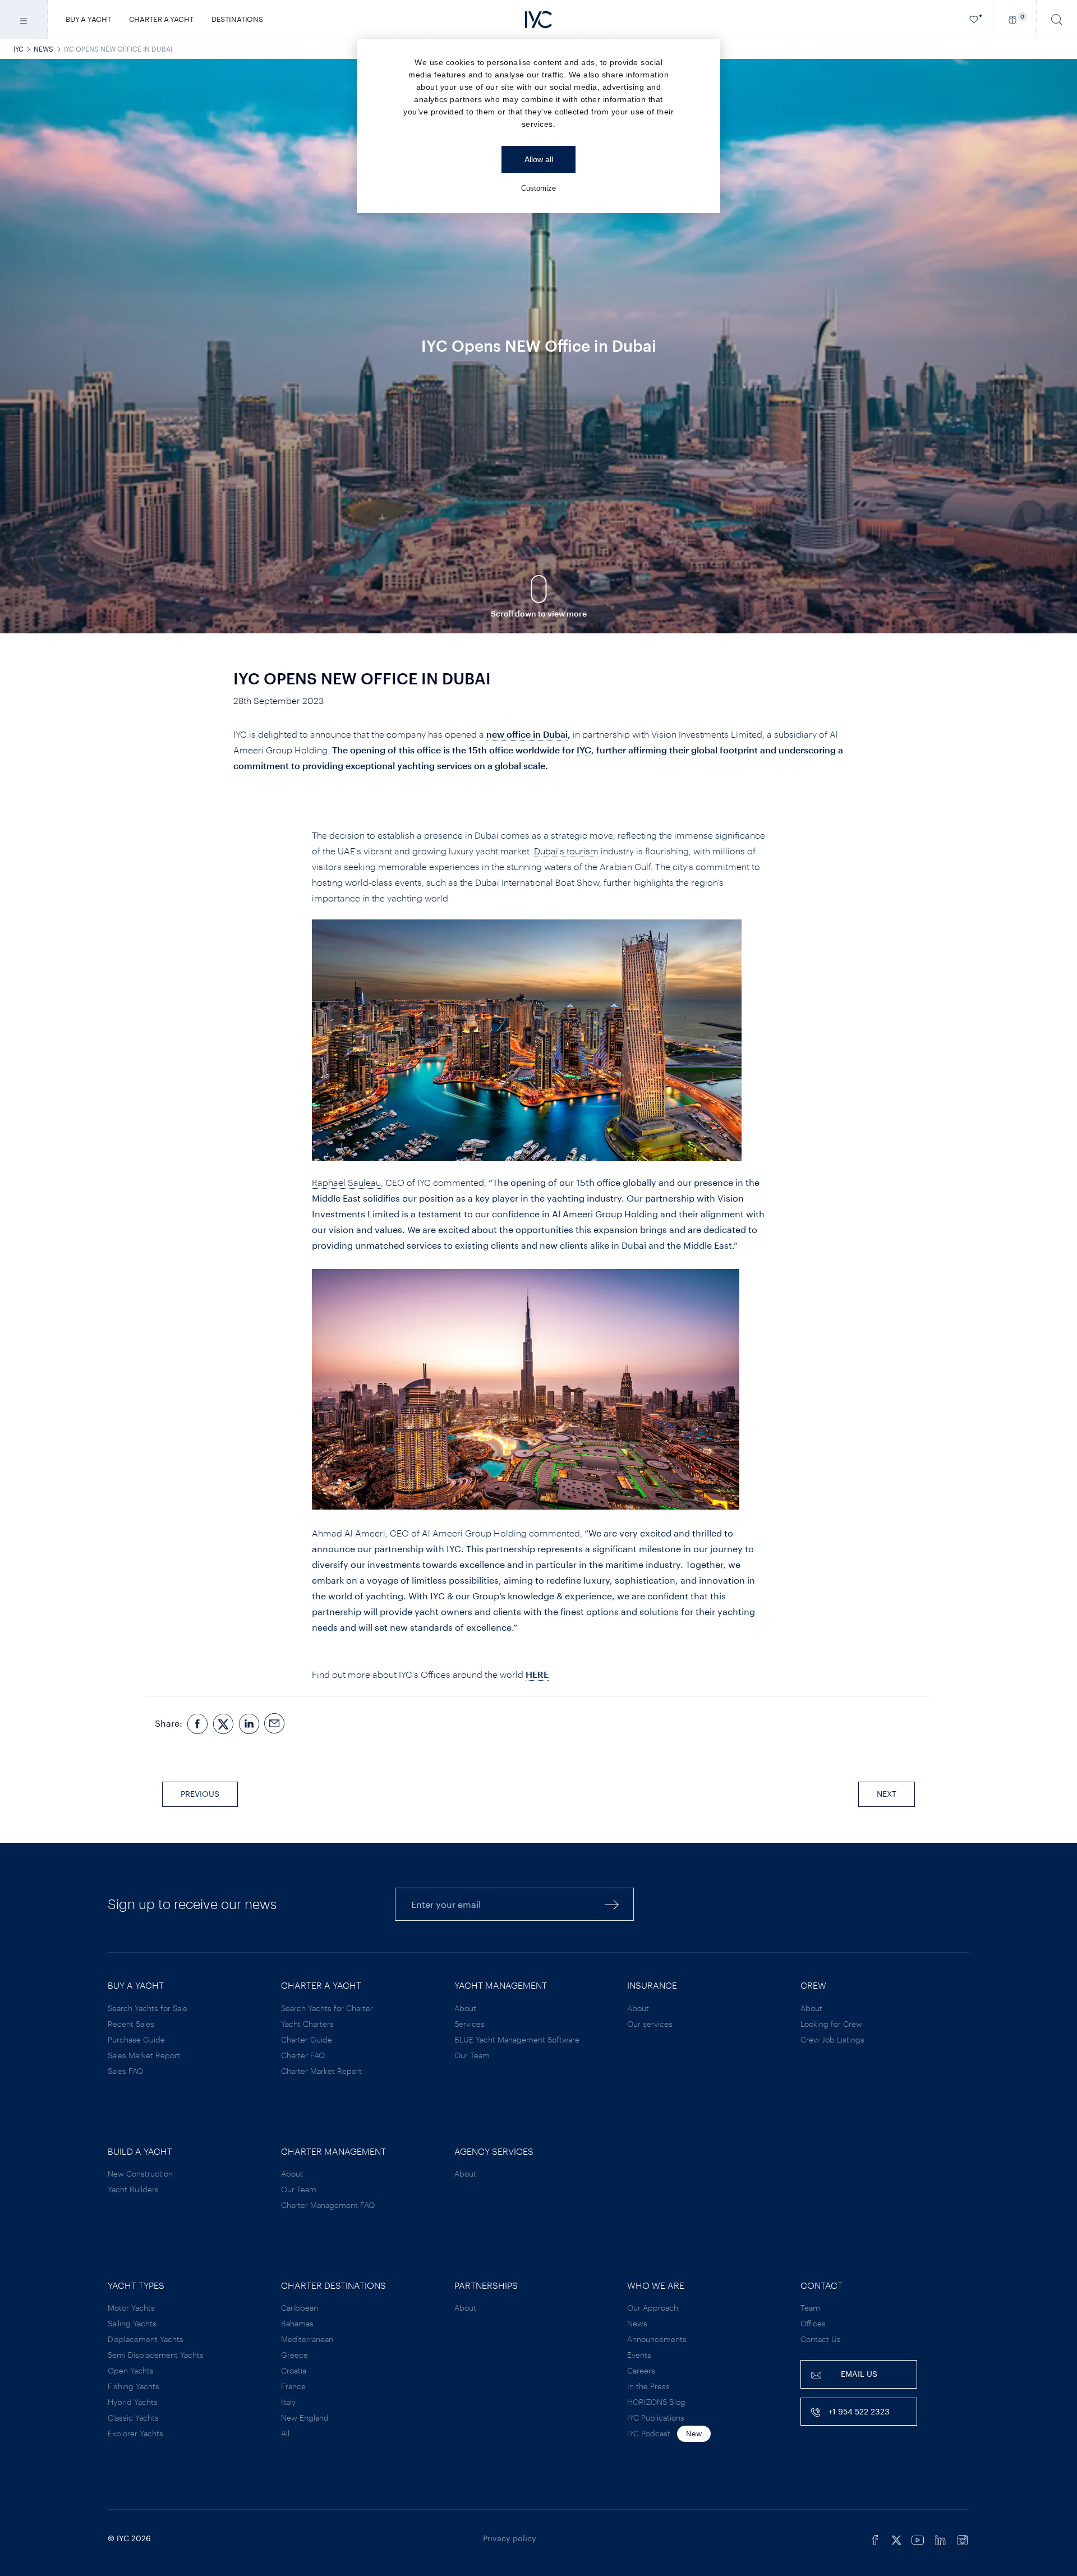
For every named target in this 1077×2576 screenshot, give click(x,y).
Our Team (472, 2055)
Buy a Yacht (88, 19)
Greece (294, 2355)
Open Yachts (131, 2370)
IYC (19, 49)
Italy (288, 2402)
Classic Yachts (133, 2418)
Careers (641, 2370)
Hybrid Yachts (133, 2402)
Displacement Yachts (146, 2339)
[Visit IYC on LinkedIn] (940, 2538)
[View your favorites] (974, 19)
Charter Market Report (321, 2071)
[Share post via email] (275, 1724)
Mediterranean (307, 2339)
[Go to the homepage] (538, 20)
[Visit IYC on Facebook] (875, 2538)
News (43, 49)
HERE (537, 1674)
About (465, 2008)
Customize (538, 188)
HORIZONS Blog (656, 2402)
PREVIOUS (200, 1794)
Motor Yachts (131, 2308)
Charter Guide (307, 2039)
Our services (650, 2024)
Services (470, 2024)
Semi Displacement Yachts (156, 2355)
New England (305, 2418)
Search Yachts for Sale (148, 2008)
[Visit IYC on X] (896, 2538)
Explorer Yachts (135, 2433)
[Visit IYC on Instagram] (963, 2538)
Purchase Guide (136, 2039)
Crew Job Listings (832, 2039)
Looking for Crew (831, 2024)
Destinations (237, 19)
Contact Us (821, 2339)
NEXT (887, 1794)
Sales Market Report (144, 2055)
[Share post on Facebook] (197, 1724)
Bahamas (297, 2323)
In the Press (648, 2386)
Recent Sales (131, 2024)
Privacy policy (510, 2538)
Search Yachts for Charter (327, 2008)
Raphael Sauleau (346, 1182)
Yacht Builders (133, 2189)
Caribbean (300, 2308)
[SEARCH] (1057, 19)
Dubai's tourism (566, 851)
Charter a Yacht (161, 19)
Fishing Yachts (134, 2386)
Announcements (657, 2339)
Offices (813, 2323)
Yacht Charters (307, 2024)
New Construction (140, 2173)
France (293, 2386)
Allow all (539, 159)
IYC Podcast (649, 2433)
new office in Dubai (527, 734)
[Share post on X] (223, 1724)
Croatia (294, 2370)
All (285, 2433)
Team (810, 2308)
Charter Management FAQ (328, 2205)
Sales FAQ (125, 2071)
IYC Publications (656, 2418)
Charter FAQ (303, 2055)
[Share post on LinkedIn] (249, 1724)
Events (639, 2355)
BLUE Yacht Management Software (517, 2039)
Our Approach (653, 2308)
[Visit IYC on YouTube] (918, 2538)
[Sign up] (612, 1904)
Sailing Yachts (132, 2323)
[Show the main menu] (24, 19)
